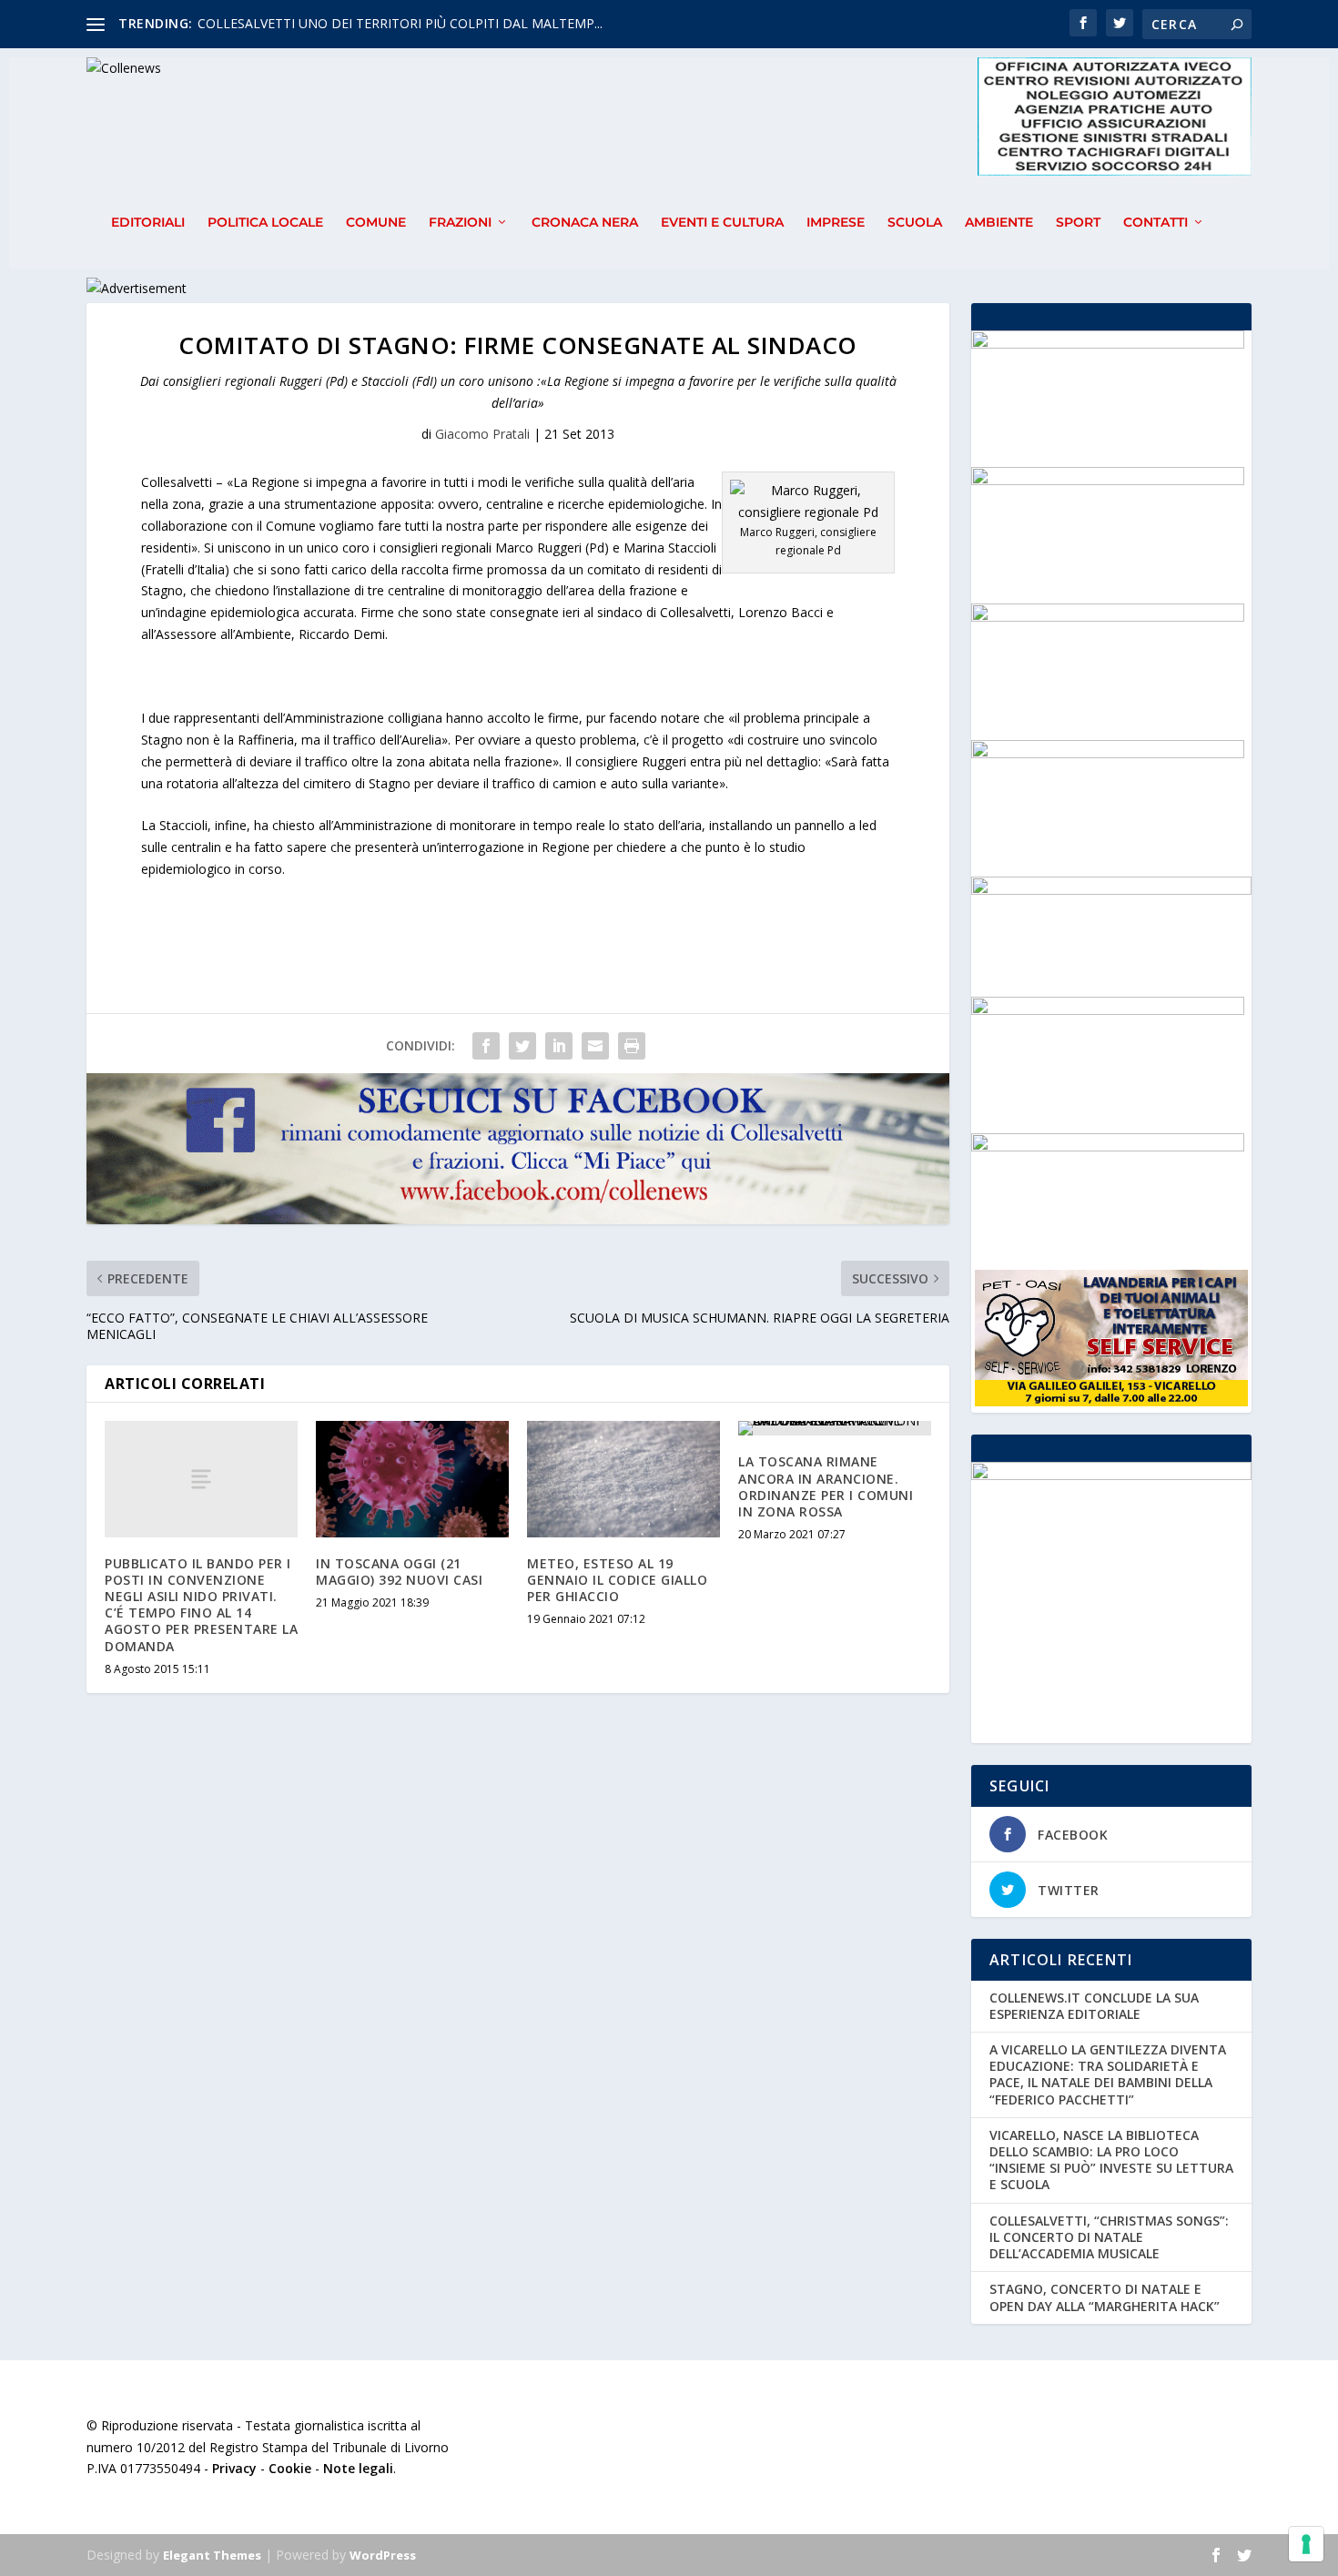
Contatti (1156, 223)
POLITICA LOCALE (265, 223)
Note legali (358, 2468)
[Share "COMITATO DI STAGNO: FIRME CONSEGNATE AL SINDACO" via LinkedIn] (559, 1046)
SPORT (1078, 223)
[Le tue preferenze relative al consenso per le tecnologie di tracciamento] (1306, 2544)
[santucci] (1108, 1146)
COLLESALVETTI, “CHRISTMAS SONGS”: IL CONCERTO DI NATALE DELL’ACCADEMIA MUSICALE (1109, 2237)
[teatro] (1108, 480)
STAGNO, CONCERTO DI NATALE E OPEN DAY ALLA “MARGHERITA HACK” (1105, 2297)
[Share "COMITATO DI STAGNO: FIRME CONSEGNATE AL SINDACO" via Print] (632, 1046)
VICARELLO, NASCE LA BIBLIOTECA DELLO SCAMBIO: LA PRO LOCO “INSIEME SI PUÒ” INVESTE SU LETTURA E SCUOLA (1111, 2160)
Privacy (234, 2468)
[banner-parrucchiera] (1108, 344)
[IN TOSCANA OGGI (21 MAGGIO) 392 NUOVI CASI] (412, 1479)
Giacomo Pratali (482, 434)
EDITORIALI (148, 223)
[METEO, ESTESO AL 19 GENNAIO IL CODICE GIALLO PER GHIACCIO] (623, 1479)
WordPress (383, 2555)
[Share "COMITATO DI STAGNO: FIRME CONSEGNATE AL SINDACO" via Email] (595, 1046)
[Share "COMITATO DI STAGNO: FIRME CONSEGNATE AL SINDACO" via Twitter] (522, 1046)
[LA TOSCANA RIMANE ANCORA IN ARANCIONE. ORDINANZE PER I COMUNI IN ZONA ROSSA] (835, 1428)
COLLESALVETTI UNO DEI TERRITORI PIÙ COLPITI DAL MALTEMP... (400, 23)
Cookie (290, 2468)
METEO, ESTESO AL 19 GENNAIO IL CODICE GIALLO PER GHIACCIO (617, 1580)
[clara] (1108, 753)
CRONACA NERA (585, 223)
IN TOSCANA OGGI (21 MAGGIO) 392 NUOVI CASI (399, 1572)
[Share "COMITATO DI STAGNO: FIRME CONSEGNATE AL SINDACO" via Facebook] (486, 1046)
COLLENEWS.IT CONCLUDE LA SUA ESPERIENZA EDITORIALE (1094, 2006)
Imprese (836, 223)
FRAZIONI (460, 223)
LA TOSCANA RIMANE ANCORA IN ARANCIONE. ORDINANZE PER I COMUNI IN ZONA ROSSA (826, 1486)
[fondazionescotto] (1108, 1010)
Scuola (915, 223)
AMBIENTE (999, 223)
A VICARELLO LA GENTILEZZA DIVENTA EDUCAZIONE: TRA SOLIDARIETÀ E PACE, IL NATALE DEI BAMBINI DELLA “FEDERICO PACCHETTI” (1108, 2074)
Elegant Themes (212, 2555)
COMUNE (376, 223)
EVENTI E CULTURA (722, 223)
